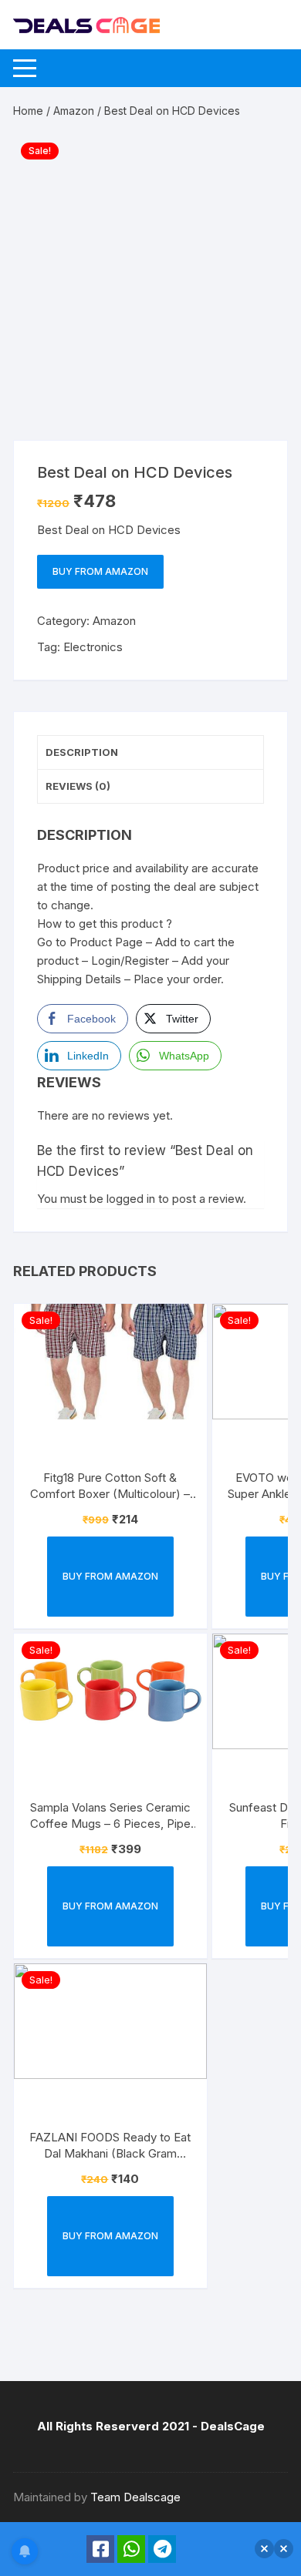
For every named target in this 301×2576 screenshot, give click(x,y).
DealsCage (233, 2426)
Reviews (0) (78, 786)
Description (82, 752)
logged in (131, 1199)
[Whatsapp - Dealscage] (131, 2549)
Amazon (74, 111)
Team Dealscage (135, 2497)
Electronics (93, 647)
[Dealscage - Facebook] (100, 2549)
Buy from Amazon (100, 571)
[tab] (150, 753)
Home (28, 111)
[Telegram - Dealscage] (162, 2549)
